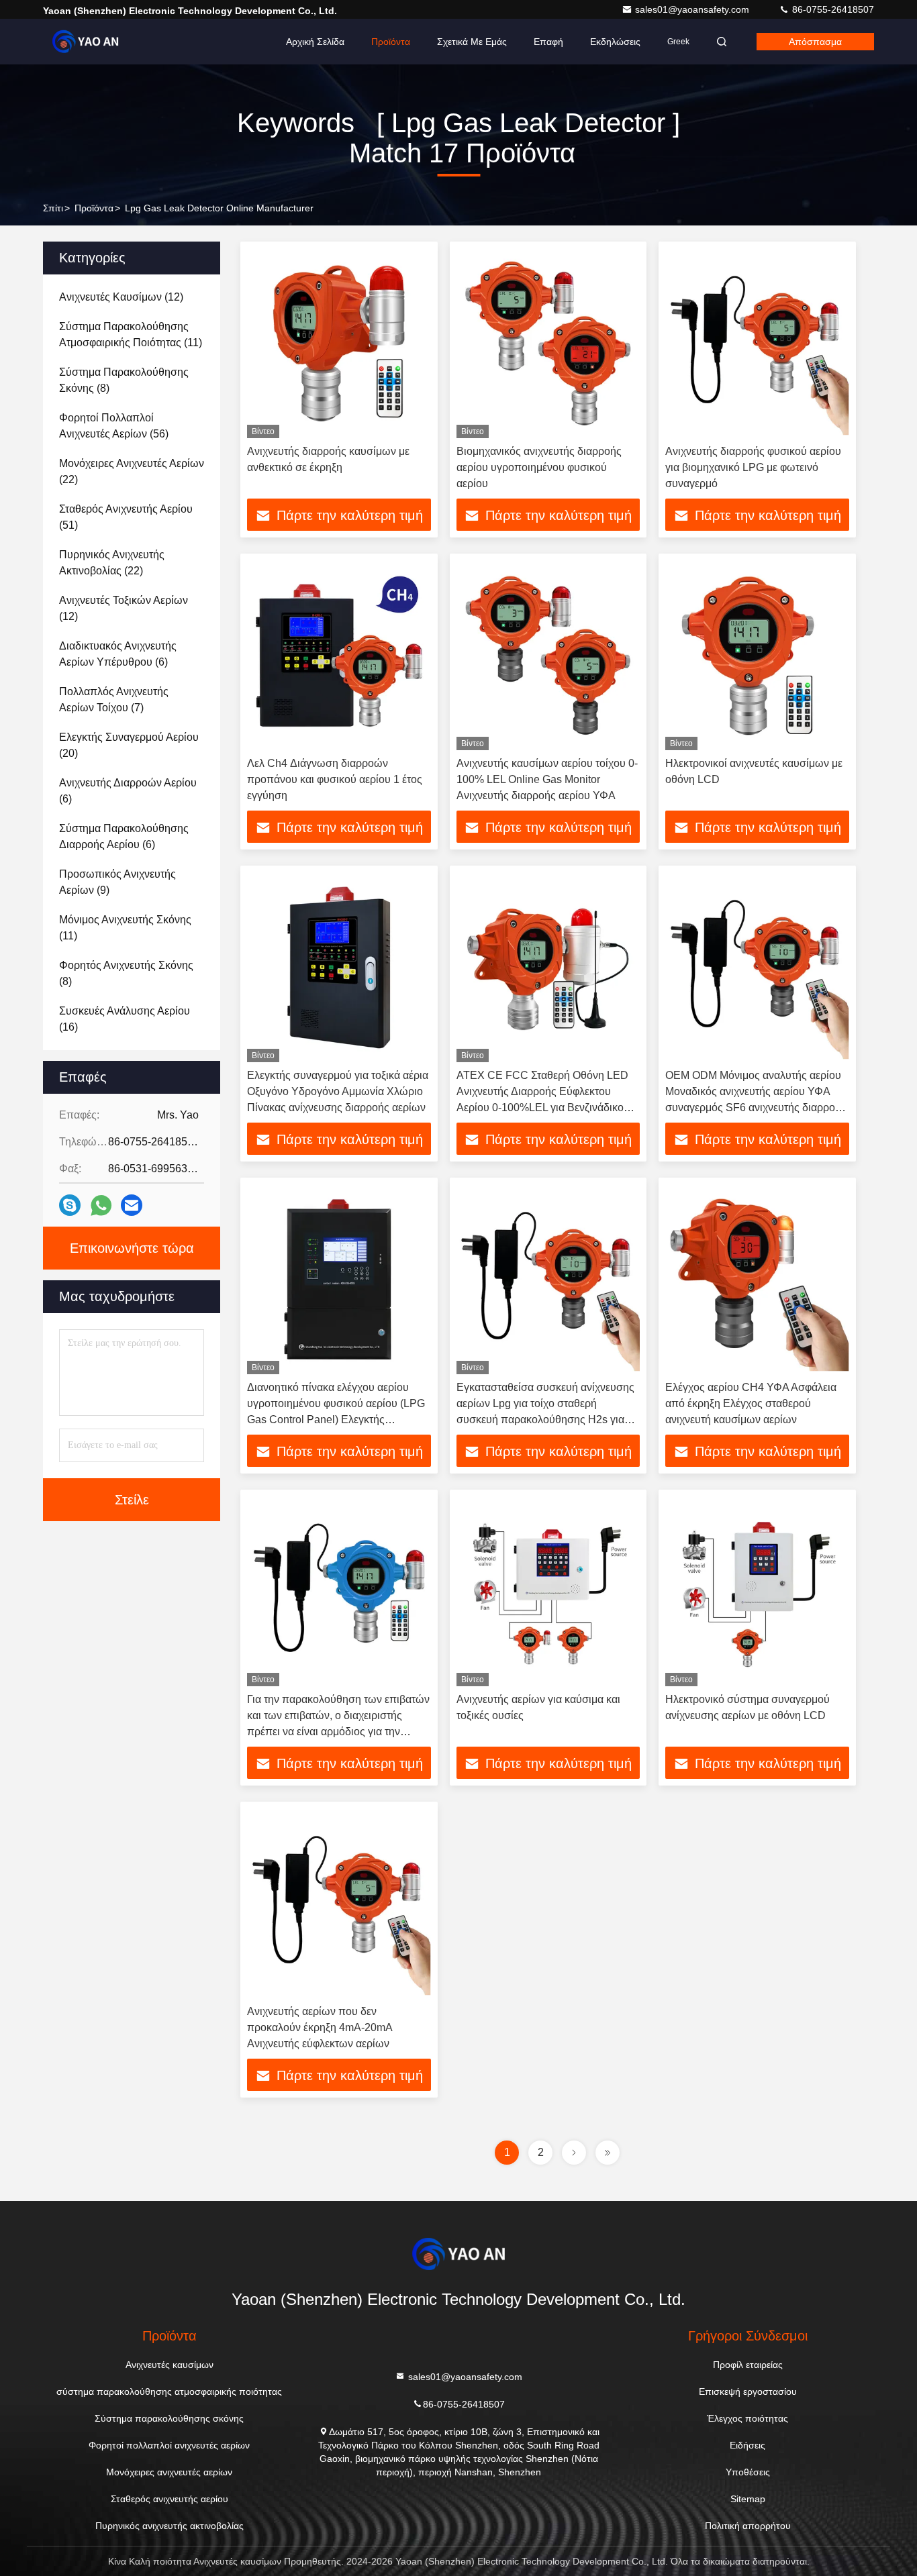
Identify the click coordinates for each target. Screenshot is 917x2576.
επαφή (548, 42)
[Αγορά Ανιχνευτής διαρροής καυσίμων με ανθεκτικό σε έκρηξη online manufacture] (339, 343)
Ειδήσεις (747, 2445)
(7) (114, 700)
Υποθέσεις (748, 2472)
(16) (125, 1019)
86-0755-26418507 (832, 9)
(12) (121, 297)
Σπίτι (53, 208)
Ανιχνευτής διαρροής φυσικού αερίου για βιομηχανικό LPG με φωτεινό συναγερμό (753, 467)
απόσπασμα (815, 42)
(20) (129, 745)
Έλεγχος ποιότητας (747, 2418)
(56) (114, 426)
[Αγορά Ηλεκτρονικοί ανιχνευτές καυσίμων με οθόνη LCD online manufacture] (757, 655)
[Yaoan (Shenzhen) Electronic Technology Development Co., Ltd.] (85, 42)
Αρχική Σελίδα (315, 42)
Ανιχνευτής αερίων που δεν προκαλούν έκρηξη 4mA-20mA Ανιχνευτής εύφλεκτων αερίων (320, 2027)
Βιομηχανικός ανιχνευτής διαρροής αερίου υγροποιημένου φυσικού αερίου (539, 467)
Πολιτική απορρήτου (748, 2526)
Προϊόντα (391, 42)
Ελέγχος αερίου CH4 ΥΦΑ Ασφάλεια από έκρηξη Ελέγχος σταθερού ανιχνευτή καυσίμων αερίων (751, 1403)
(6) (118, 654)
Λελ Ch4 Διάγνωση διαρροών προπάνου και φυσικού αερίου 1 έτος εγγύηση (335, 779)
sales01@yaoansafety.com (693, 9)
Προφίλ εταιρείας (748, 2365)
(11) (131, 334)
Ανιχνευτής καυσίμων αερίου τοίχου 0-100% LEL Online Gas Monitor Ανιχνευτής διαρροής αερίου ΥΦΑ (547, 779)
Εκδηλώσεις (615, 42)
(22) (132, 471)
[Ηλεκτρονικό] (132, 1205)
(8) (124, 380)
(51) (126, 517)
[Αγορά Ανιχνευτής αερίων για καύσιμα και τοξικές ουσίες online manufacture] (548, 1591)
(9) (117, 882)
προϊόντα (94, 208)
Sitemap (748, 2499)
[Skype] (70, 1205)
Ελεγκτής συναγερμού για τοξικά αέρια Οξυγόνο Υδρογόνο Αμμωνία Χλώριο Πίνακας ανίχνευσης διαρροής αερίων (338, 1091)
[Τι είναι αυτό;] (101, 1205)
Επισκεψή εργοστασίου (748, 2391)
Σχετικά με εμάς (472, 42)
